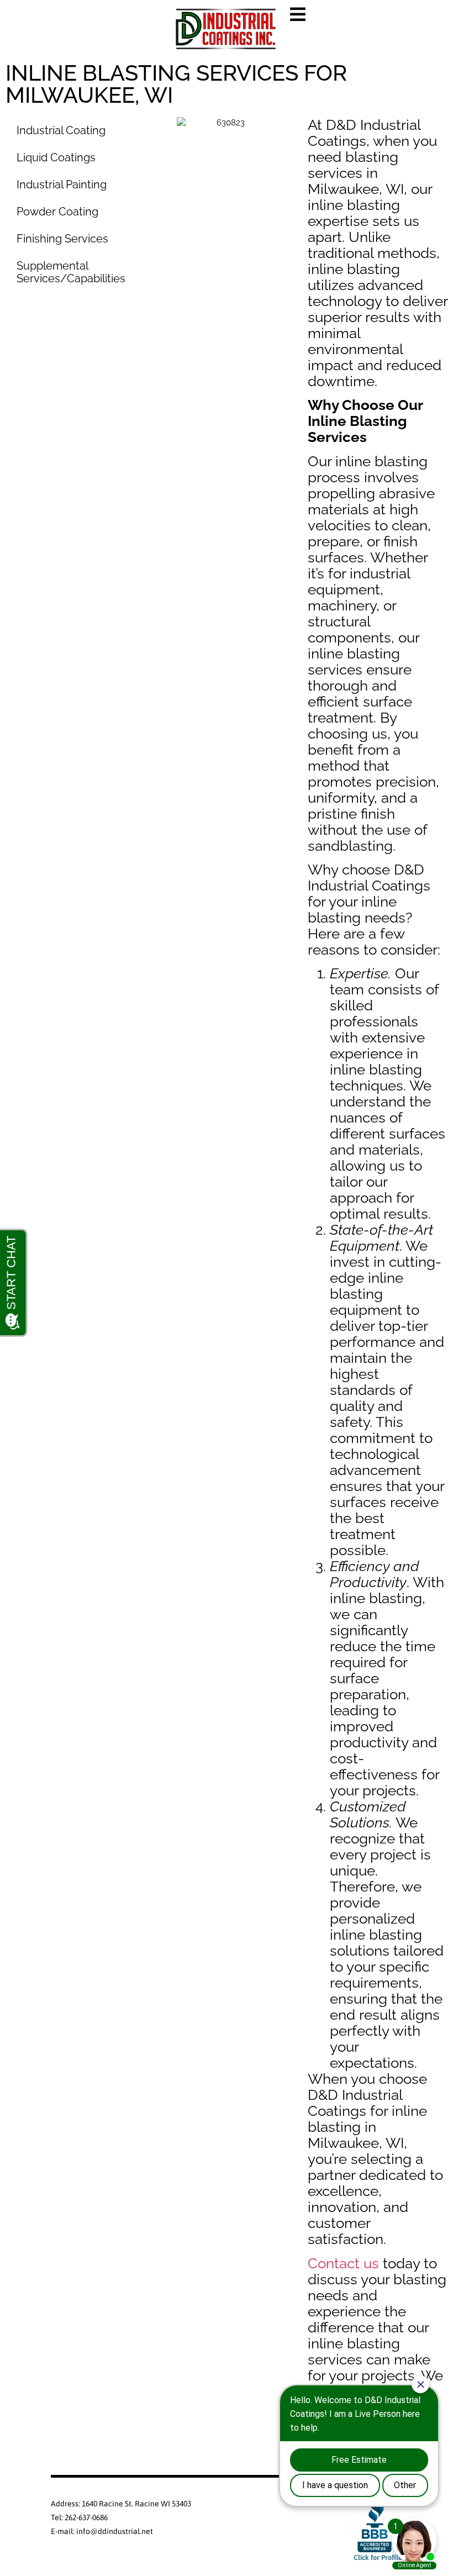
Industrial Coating (61, 130)
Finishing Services (62, 239)
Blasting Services (60, 305)
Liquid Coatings (56, 157)
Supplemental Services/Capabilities (71, 272)
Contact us (343, 2263)
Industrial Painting (62, 185)
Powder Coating (57, 212)
